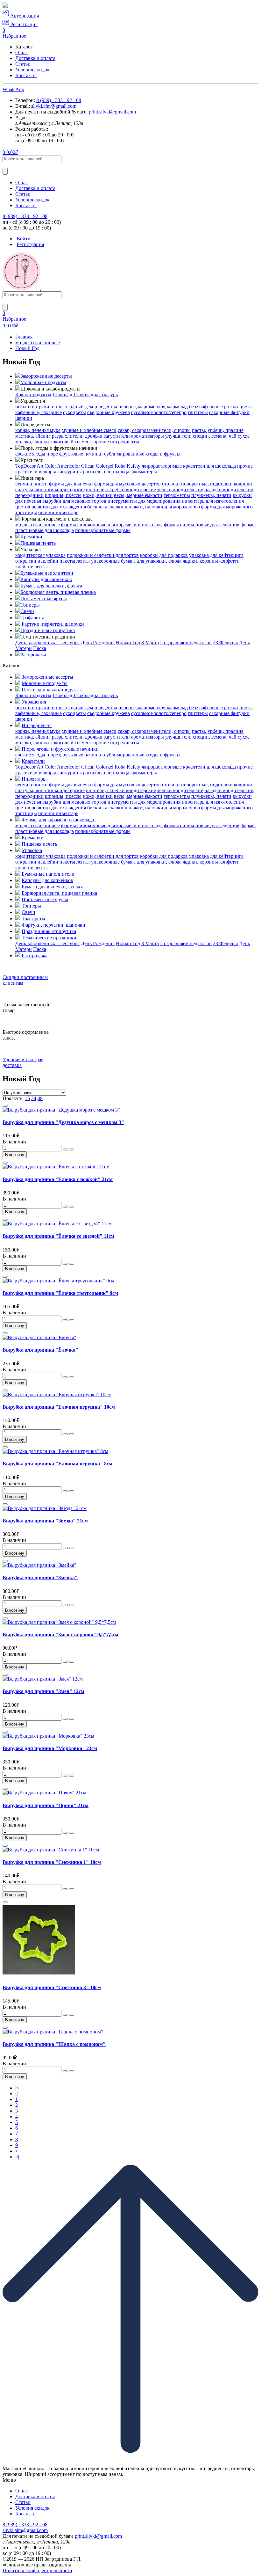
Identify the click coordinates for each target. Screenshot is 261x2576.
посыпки (25, 407)
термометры (177, 495)
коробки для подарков (164, 555)
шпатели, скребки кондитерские (121, 489)
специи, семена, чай (215, 436)
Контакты (26, 75)
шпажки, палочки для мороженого (162, 507)
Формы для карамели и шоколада (58, 820)
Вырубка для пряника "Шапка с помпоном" (54, 2044)
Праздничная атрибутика (48, 630)
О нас (21, 52)
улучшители (178, 436)
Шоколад (63, 394)
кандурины (70, 472)
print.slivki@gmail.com (112, 112)
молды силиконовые (38, 343)
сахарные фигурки (229, 412)
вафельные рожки (219, 407)
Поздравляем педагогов (186, 642)
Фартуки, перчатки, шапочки (52, 624)
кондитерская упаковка (40, 555)
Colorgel (105, 466)
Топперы (30, 605)
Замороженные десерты (46, 376)
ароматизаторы (148, 436)
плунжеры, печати (211, 495)
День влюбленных (36, 642)
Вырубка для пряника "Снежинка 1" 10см (52, 1862)
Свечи (27, 611)
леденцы (108, 407)
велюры (47, 472)
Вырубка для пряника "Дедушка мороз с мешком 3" (63, 1122)
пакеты (67, 561)
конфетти (229, 561)
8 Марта (150, 642)
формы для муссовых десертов (127, 484)
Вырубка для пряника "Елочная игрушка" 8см (57, 1464)
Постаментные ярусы (44, 598)
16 (27, 1098)
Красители (33, 761)
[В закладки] (5, 1106)
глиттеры (198, 412)
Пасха (40, 648)
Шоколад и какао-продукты (52, 690)
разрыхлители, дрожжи (77, 436)
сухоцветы (74, 412)
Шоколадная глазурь (96, 394)
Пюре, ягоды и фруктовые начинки (60, 749)
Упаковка (32, 850)
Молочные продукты (43, 382)
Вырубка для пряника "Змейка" (40, 1577)
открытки (26, 561)
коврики (243, 484)
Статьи (23, 64)
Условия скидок (32, 70)
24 (34, 1098)
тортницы (26, 512)
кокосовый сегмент (71, 442)
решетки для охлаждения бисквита (69, 507)
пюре (53, 454)
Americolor (68, 466)
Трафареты (32, 618)
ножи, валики (98, 495)
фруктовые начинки (81, 454)
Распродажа (33, 655)
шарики (24, 418)
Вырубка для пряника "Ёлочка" (40, 1350)
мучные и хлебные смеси (89, 430)
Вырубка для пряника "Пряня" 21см (46, 1805)
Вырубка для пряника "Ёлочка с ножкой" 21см (58, 1179)
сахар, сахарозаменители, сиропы (154, 430)
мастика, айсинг (33, 436)
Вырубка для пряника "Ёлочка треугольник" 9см (60, 1293)
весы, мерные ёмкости (138, 495)
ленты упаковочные (98, 561)
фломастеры (144, 472)
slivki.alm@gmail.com (54, 106)
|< (17, 2088)
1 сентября (68, 642)
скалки (116, 507)
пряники (45, 407)
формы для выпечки (71, 484)
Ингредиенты (37, 725)
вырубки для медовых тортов (74, 501)
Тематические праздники (49, 938)
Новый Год (27, 348)
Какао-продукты (33, 394)
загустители (117, 436)
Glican (88, 466)
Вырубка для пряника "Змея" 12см (43, 1691)
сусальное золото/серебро (159, 412)
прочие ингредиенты (116, 442)
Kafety (134, 466)
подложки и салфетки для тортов (103, 555)
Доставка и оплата (35, 58)
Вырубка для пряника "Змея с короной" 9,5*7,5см (60, 1635)
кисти (41, 484)
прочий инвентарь (58, 512)
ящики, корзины (200, 561)
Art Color (46, 466)
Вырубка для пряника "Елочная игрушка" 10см (59, 1407)
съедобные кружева (109, 412)
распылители (97, 472)
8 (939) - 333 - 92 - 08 (59, 100)
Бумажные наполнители (47, 573)
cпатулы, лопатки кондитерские (50, 489)
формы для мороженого (227, 507)
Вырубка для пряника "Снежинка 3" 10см (52, 1987)
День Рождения (98, 642)
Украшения (34, 702)
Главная (24, 337)
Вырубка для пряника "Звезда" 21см (45, 1521)
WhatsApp (13, 89)
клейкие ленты (32, 567)
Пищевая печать (38, 543)
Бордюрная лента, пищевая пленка (58, 592)
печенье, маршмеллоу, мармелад (153, 407)
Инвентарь (33, 779)
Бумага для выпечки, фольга (51, 586)
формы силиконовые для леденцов (202, 525)
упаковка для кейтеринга (216, 555)
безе (194, 407)
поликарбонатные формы (103, 530)
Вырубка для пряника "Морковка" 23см (50, 1748)
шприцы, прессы (63, 495)
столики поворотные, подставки (197, 484)
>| (17, 2157)
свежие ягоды (30, 454)
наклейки (48, 561)
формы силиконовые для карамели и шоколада (112, 525)
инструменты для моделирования (144, 501)
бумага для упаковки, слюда (151, 561)
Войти (24, 239)
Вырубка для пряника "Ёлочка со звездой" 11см (58, 1236)
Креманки (31, 537)
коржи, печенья (33, 430)
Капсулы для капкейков (46, 579)
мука (55, 430)
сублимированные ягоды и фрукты (142, 454)
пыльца (121, 472)
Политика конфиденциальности (37, 2570)
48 (40, 1098)
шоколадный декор (77, 407)
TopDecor (25, 466)
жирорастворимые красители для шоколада (189, 466)
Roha (120, 466)
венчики (25, 484)
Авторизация (24, 16)
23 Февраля (225, 642)
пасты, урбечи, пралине (218, 430)
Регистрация (23, 24)
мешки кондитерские (180, 489)
